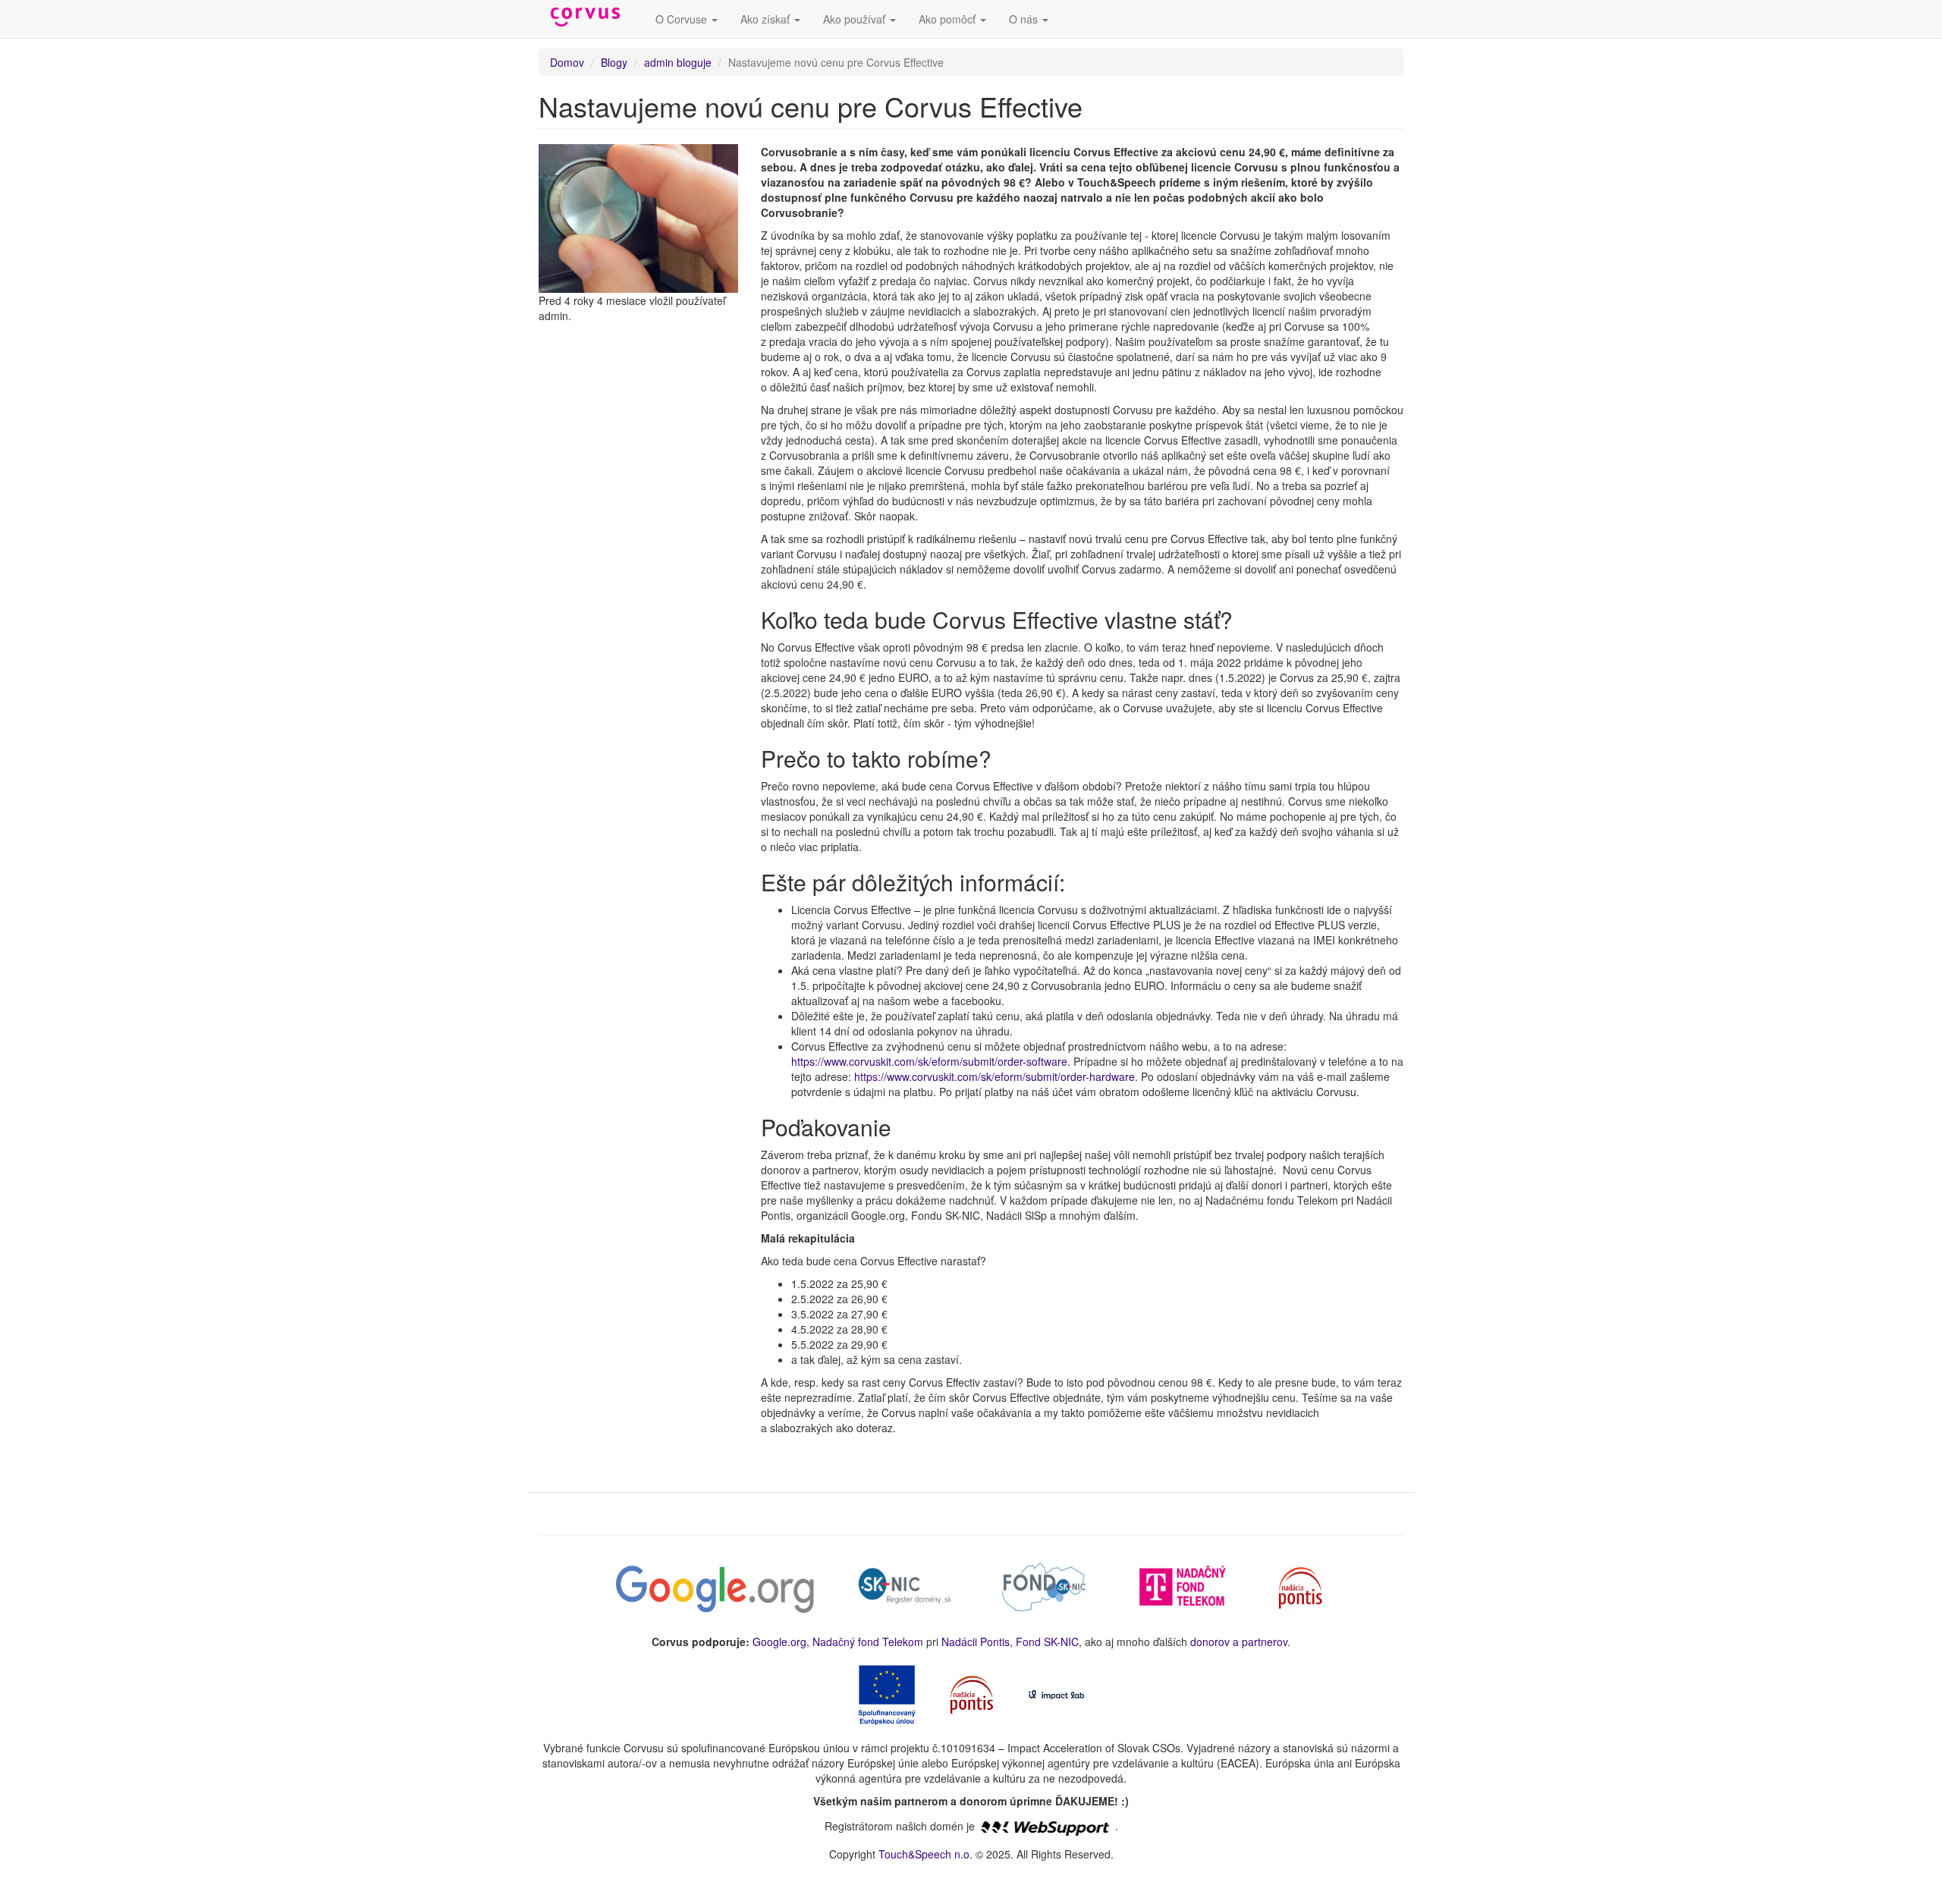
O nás (1025, 19)
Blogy (614, 62)
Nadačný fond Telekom (868, 1642)
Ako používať (856, 19)
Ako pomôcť (949, 19)
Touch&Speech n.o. (925, 1854)
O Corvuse (683, 19)
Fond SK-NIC (1047, 1642)
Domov (567, 62)
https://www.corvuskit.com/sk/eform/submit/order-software (929, 1061)
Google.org (779, 1642)
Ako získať (767, 19)
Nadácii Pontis (976, 1642)
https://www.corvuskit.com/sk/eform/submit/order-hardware (995, 1076)
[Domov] (591, 17)
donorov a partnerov (1239, 1642)
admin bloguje (678, 62)
